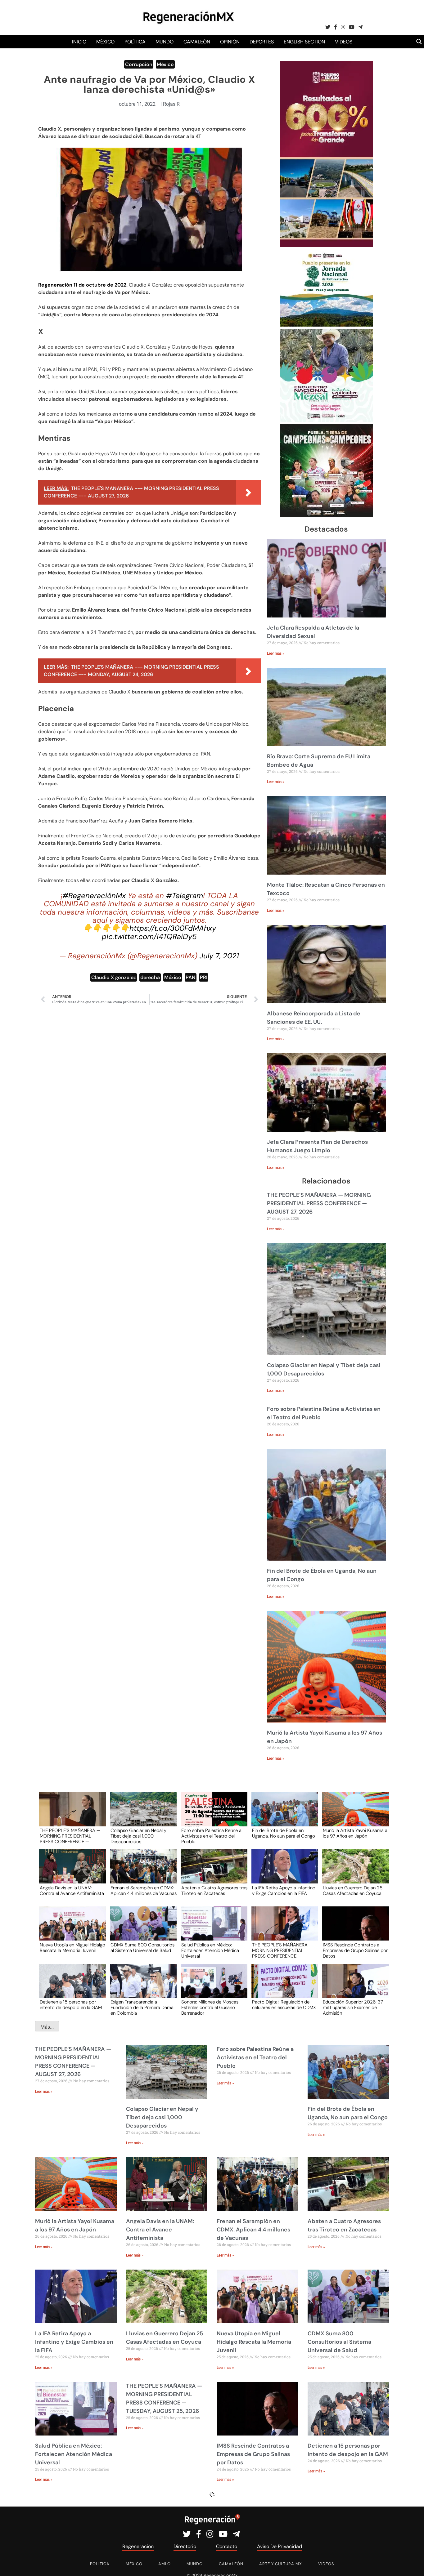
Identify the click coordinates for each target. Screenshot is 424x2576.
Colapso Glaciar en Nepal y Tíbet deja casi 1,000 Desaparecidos (138, 1836)
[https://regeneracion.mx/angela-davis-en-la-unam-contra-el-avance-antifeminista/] (70, 1872)
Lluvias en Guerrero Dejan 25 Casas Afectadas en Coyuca (353, 1891)
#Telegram (185, 896)
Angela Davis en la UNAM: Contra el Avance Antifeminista (72, 1891)
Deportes (262, 42)
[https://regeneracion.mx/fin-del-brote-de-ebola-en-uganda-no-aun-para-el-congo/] (283, 1815)
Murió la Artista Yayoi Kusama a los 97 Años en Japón (355, 1834)
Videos (344, 42)
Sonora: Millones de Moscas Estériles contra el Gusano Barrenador (210, 2007)
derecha (150, 977)
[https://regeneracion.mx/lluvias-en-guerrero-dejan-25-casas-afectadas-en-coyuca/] (354, 1872)
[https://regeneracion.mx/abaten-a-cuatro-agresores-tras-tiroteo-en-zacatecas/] (212, 1872)
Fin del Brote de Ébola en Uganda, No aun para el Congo (284, 1834)
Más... (47, 2027)
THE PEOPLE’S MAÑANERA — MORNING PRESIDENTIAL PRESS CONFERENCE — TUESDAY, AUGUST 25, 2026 (282, 1950)
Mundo (165, 42)
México (105, 42)
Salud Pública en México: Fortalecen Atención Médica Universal (210, 1950)
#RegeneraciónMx (94, 896)
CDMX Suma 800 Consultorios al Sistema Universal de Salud (142, 1948)
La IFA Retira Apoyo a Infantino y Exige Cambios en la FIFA (284, 1891)
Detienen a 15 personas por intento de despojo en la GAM (71, 2005)
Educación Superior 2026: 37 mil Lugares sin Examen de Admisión (353, 2007)
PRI (204, 977)
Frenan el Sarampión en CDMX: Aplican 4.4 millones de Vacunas (144, 1891)
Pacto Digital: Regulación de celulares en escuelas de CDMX (284, 2005)
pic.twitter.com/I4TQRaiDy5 (149, 936)
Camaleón (197, 42)
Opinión (230, 42)
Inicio (79, 42)
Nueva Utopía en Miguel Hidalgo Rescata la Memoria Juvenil (72, 1948)
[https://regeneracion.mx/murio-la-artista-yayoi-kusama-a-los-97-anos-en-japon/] (354, 1815)
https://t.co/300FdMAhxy (173, 928)
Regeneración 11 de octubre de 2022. (83, 285)
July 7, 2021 (219, 956)
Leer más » (276, 653)
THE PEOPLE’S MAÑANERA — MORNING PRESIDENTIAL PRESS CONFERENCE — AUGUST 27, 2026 (319, 1203)
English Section (304, 42)
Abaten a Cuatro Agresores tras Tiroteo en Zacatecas (214, 1891)
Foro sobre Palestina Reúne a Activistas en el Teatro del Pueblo (211, 1836)
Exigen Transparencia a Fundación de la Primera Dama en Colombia (142, 2007)
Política (135, 42)
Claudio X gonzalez (114, 977)
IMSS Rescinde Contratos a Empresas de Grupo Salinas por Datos (355, 1950)
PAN (191, 977)
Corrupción (139, 64)
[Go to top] (412, 2564)
